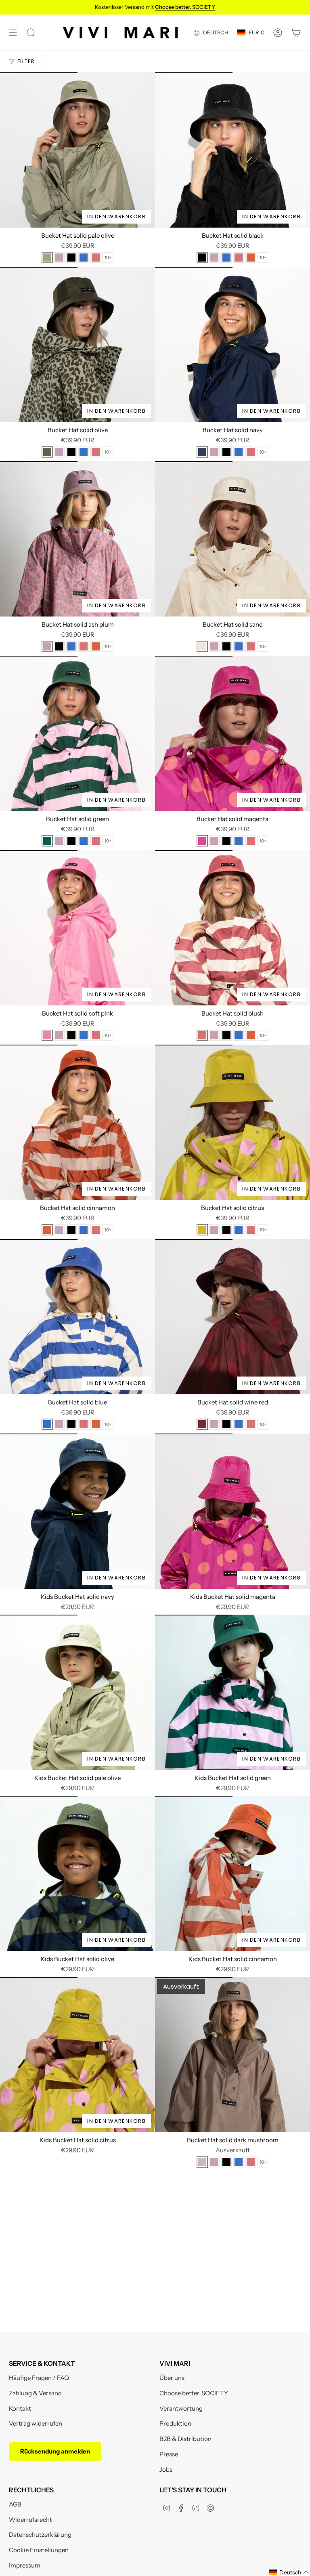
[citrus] (202, 1230)
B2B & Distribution (185, 2439)
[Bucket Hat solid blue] (77, 1317)
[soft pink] (47, 1035)
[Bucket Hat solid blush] (232, 928)
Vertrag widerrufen (36, 2423)
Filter (26, 61)
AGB (15, 2504)
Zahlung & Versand (35, 2393)
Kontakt (20, 2408)
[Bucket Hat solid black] (232, 150)
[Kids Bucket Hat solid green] (232, 1692)
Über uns (172, 2378)
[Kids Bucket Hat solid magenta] (232, 1511)
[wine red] (202, 1424)
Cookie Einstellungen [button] (39, 2550)
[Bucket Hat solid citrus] (232, 1122)
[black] (71, 258)
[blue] (84, 258)
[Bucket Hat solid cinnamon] (77, 1122)
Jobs (166, 2469)
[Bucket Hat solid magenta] (232, 733)
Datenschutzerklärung (40, 2535)
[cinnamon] (251, 258)
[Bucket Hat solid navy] (232, 344)
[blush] (96, 258)
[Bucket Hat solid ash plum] (77, 539)
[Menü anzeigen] (13, 33)
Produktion (175, 2423)
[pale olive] (47, 258)
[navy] (202, 452)
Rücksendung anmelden (55, 2451)
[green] (47, 841)
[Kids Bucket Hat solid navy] (77, 1511)
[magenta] (202, 841)
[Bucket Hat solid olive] (77, 344)
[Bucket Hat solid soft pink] (77, 928)
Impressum (25, 2565)
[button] (289, 2572)
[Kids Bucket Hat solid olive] (77, 1873)
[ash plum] (59, 258)
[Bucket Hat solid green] (77, 733)
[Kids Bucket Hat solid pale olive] (77, 1692)
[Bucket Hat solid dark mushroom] (232, 2054)
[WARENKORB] (296, 33)
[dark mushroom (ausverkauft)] (202, 2162)
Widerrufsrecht (30, 2520)
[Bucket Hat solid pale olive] (77, 150)
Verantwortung (181, 2408)
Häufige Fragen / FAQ (39, 2378)
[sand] (202, 646)
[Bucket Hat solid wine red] (232, 1317)
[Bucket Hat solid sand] (232, 539)
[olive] (47, 452)
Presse (169, 2454)
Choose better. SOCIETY (194, 2393)
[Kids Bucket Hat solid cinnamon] (232, 1873)
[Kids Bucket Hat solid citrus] (77, 2054)
